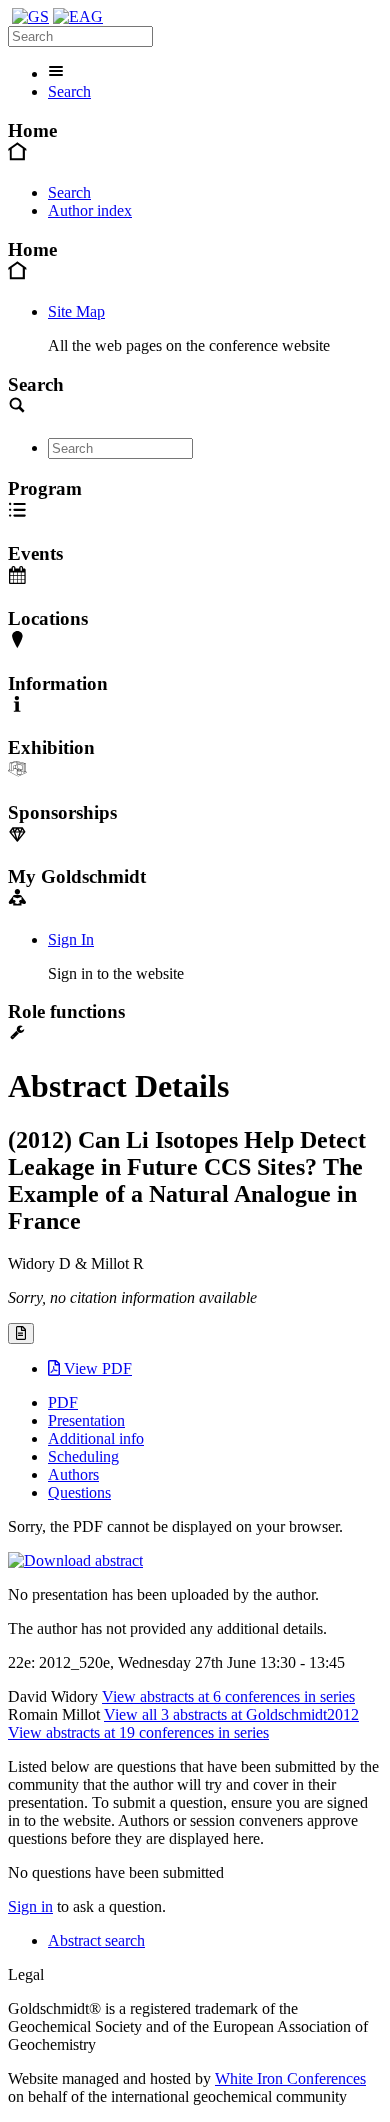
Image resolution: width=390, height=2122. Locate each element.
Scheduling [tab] (83, 1456)
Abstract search (96, 1940)
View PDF (96, 1368)
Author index (90, 210)
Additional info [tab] (96, 1438)
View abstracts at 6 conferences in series (228, 1696)
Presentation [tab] (86, 1420)
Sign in (30, 1906)
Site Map (76, 311)
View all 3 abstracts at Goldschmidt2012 (231, 1714)
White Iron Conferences (290, 2078)
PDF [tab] (63, 1402)
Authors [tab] (73, 1474)
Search (69, 91)
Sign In (71, 939)
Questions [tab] (79, 1492)
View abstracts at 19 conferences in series (138, 1732)
